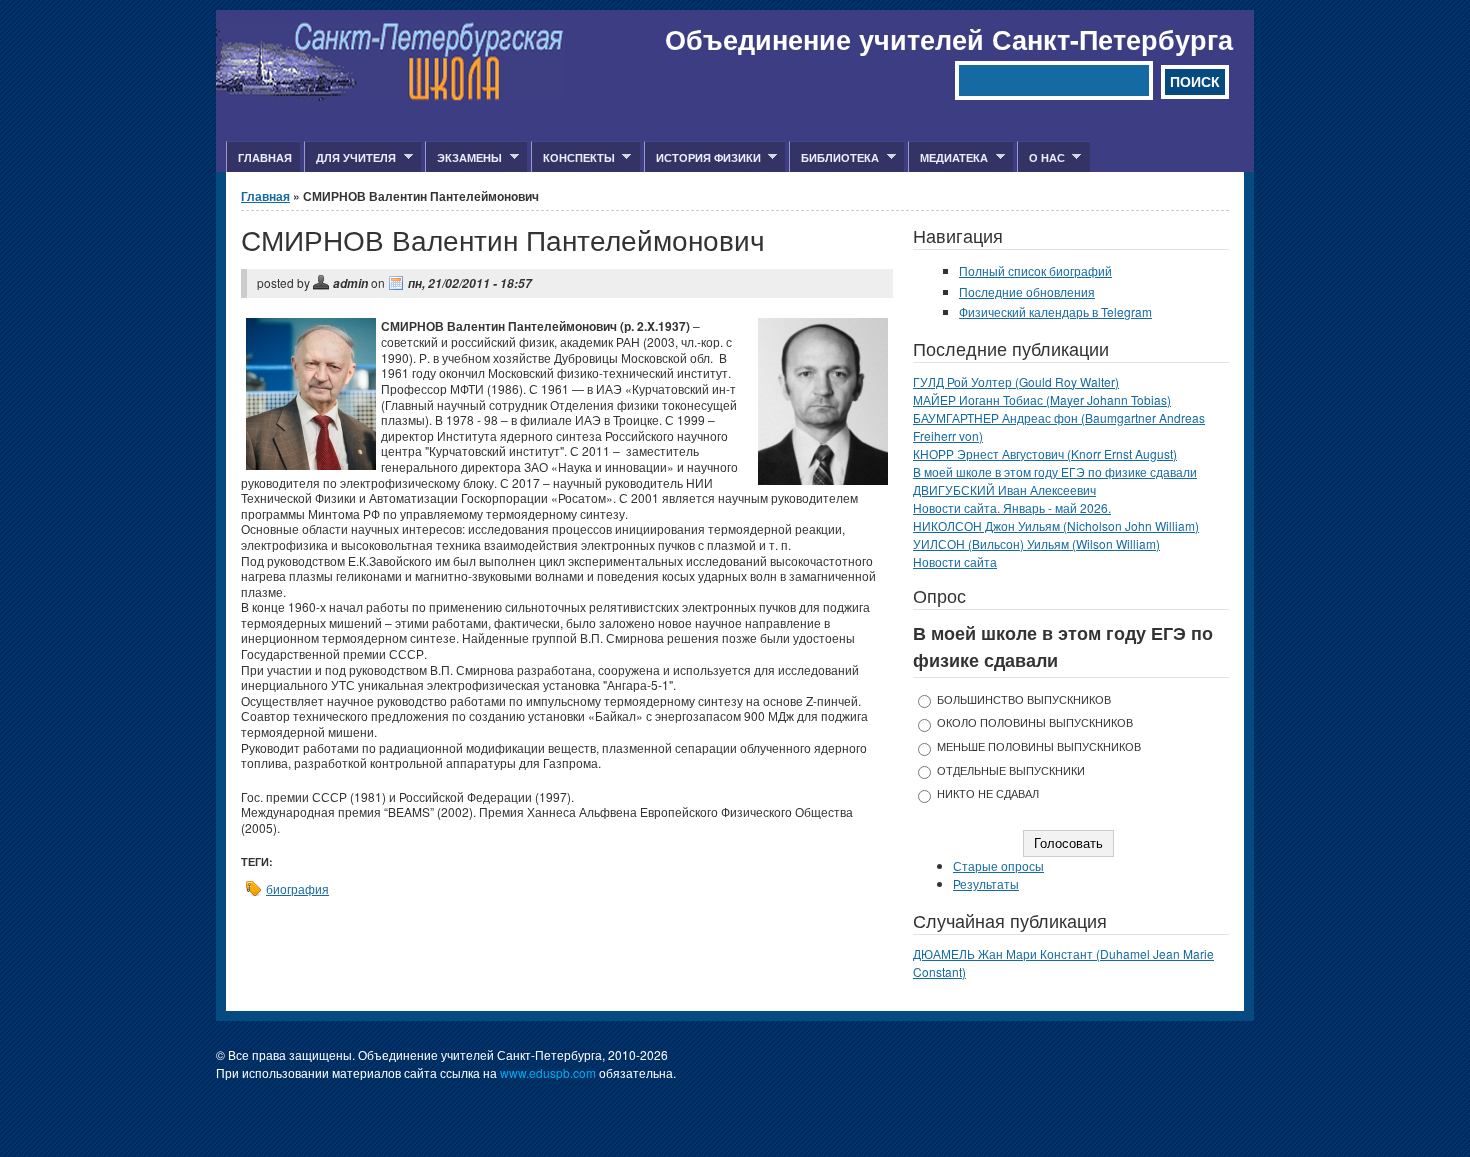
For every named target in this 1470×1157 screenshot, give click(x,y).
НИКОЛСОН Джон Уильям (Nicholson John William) (1056, 525)
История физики (702, 158)
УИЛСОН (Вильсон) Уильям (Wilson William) (1036, 543)
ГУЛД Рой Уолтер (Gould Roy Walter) (1016, 381)
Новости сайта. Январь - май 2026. (1012, 507)
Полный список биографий (1035, 270)
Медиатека (948, 158)
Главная (265, 157)
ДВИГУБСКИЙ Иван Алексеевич (1004, 489)
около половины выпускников (1035, 722)
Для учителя (350, 158)
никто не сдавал (988, 793)
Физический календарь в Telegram (1055, 311)
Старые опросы (998, 865)
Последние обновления (1027, 291)
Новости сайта (955, 561)
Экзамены (463, 158)
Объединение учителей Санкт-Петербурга (949, 39)
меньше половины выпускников (1039, 746)
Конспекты (573, 158)
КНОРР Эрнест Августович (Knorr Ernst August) (1045, 453)
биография (297, 888)
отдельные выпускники (1011, 770)
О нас (1041, 158)
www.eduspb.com (548, 1072)
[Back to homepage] (390, 95)
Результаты (986, 883)
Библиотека (834, 158)
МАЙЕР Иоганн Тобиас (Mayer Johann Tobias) (1042, 399)
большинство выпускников (1024, 699)
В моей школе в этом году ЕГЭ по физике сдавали (1055, 471)
